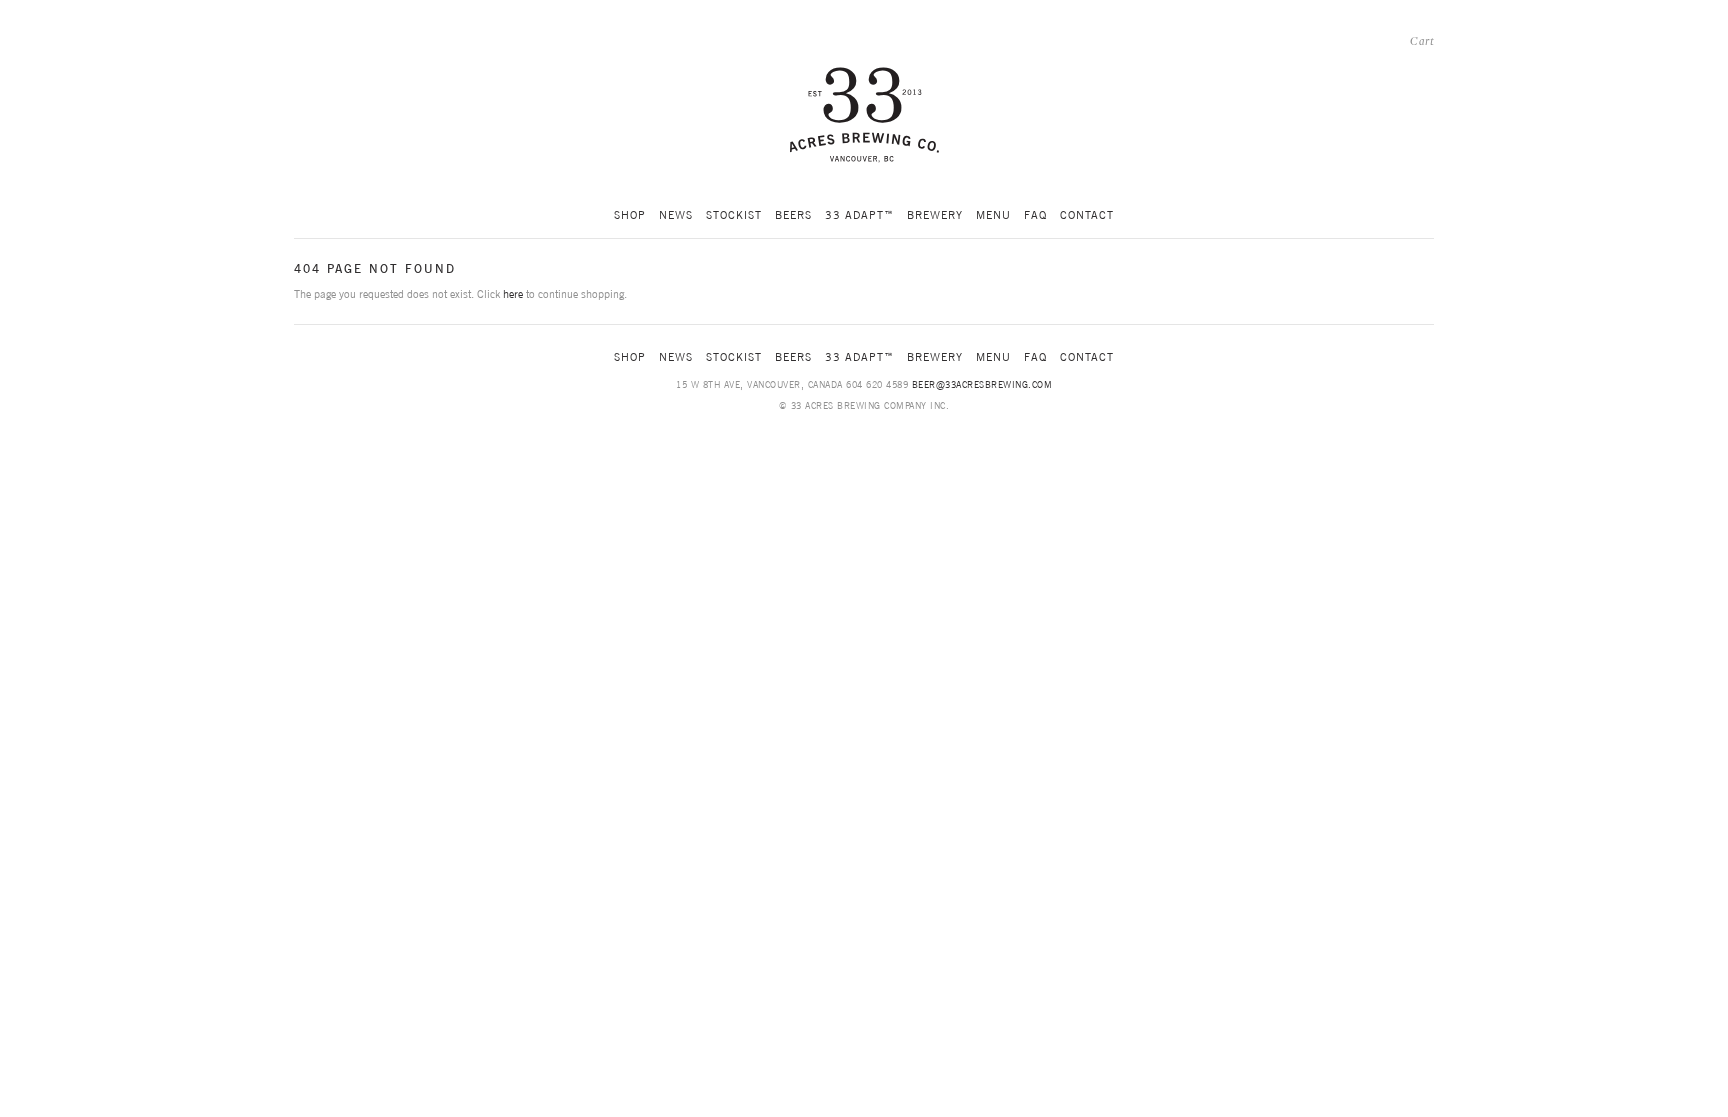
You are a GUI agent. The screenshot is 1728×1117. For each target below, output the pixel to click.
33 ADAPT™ (859, 215)
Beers (793, 215)
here (513, 294)
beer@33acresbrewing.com (982, 384)
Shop (630, 215)
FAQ (1035, 215)
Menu (993, 215)
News (676, 215)
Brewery (935, 215)
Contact (1087, 215)
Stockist (734, 215)
